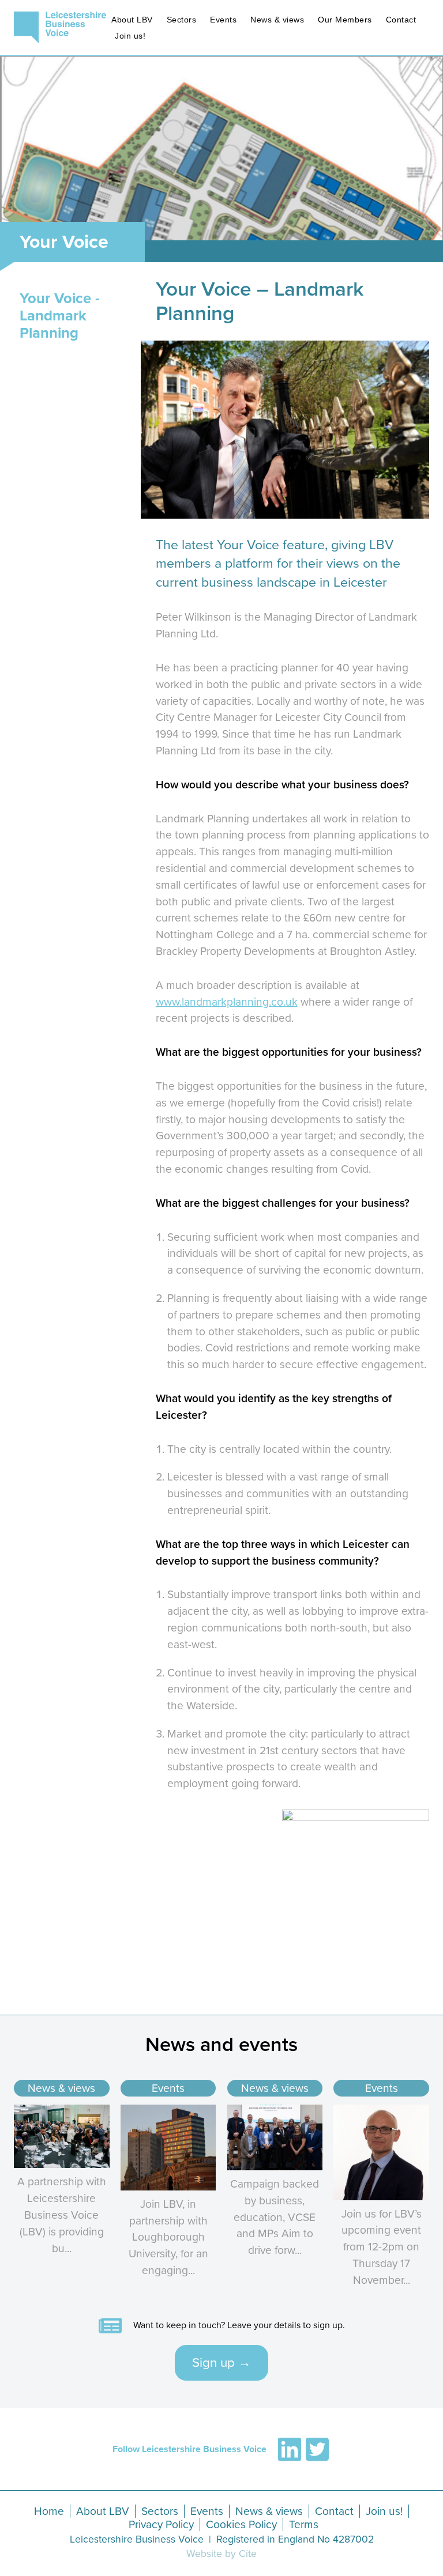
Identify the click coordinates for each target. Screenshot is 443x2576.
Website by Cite (221, 2554)
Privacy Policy (161, 2524)
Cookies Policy (241, 2524)
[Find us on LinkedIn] (290, 2449)
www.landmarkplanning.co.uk (227, 1002)
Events (223, 20)
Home (49, 2511)
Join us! (130, 36)
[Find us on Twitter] (317, 2449)
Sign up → (221, 2362)
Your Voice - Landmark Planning (60, 316)
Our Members (345, 20)
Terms (304, 2524)
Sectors (182, 20)
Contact (401, 20)
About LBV (132, 20)
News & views (277, 20)
